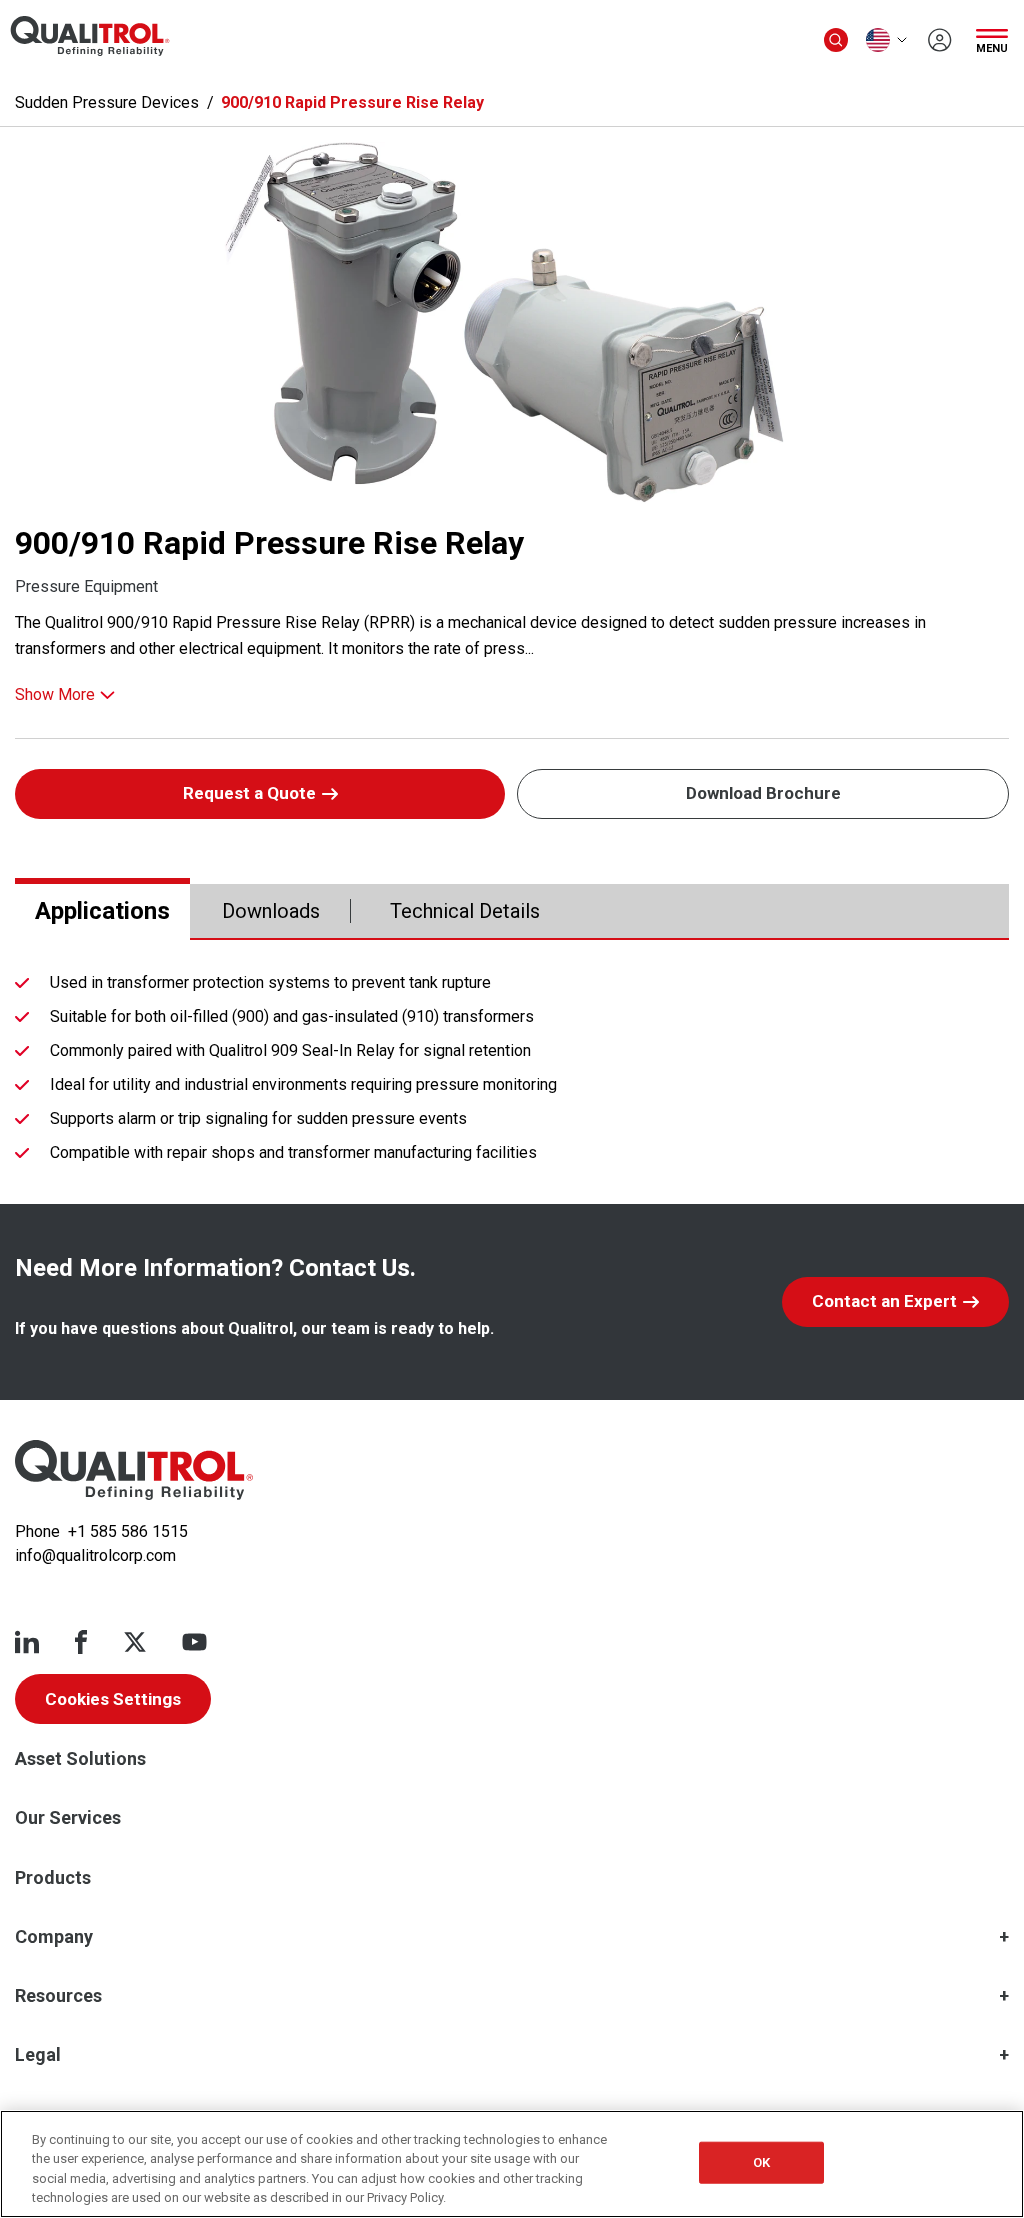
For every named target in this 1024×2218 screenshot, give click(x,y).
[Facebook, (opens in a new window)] (81, 1642)
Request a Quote (249, 793)
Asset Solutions (80, 1758)
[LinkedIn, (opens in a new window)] (27, 1642)
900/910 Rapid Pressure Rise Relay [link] (352, 102)
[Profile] (940, 40)
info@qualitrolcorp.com (95, 1555)
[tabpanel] (512, 1072)
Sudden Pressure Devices (107, 102)
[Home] (134, 1470)
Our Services (68, 1817)
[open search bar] (836, 40)
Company (54, 1936)
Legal (38, 2054)
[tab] (102, 911)
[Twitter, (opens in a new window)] (135, 1642)
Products (53, 1877)
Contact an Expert (884, 1301)
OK (761, 2162)
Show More (55, 694)
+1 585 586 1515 (128, 1531)
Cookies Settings (113, 1699)
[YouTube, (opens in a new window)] (194, 1642)
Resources (58, 1995)
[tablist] (512, 912)
